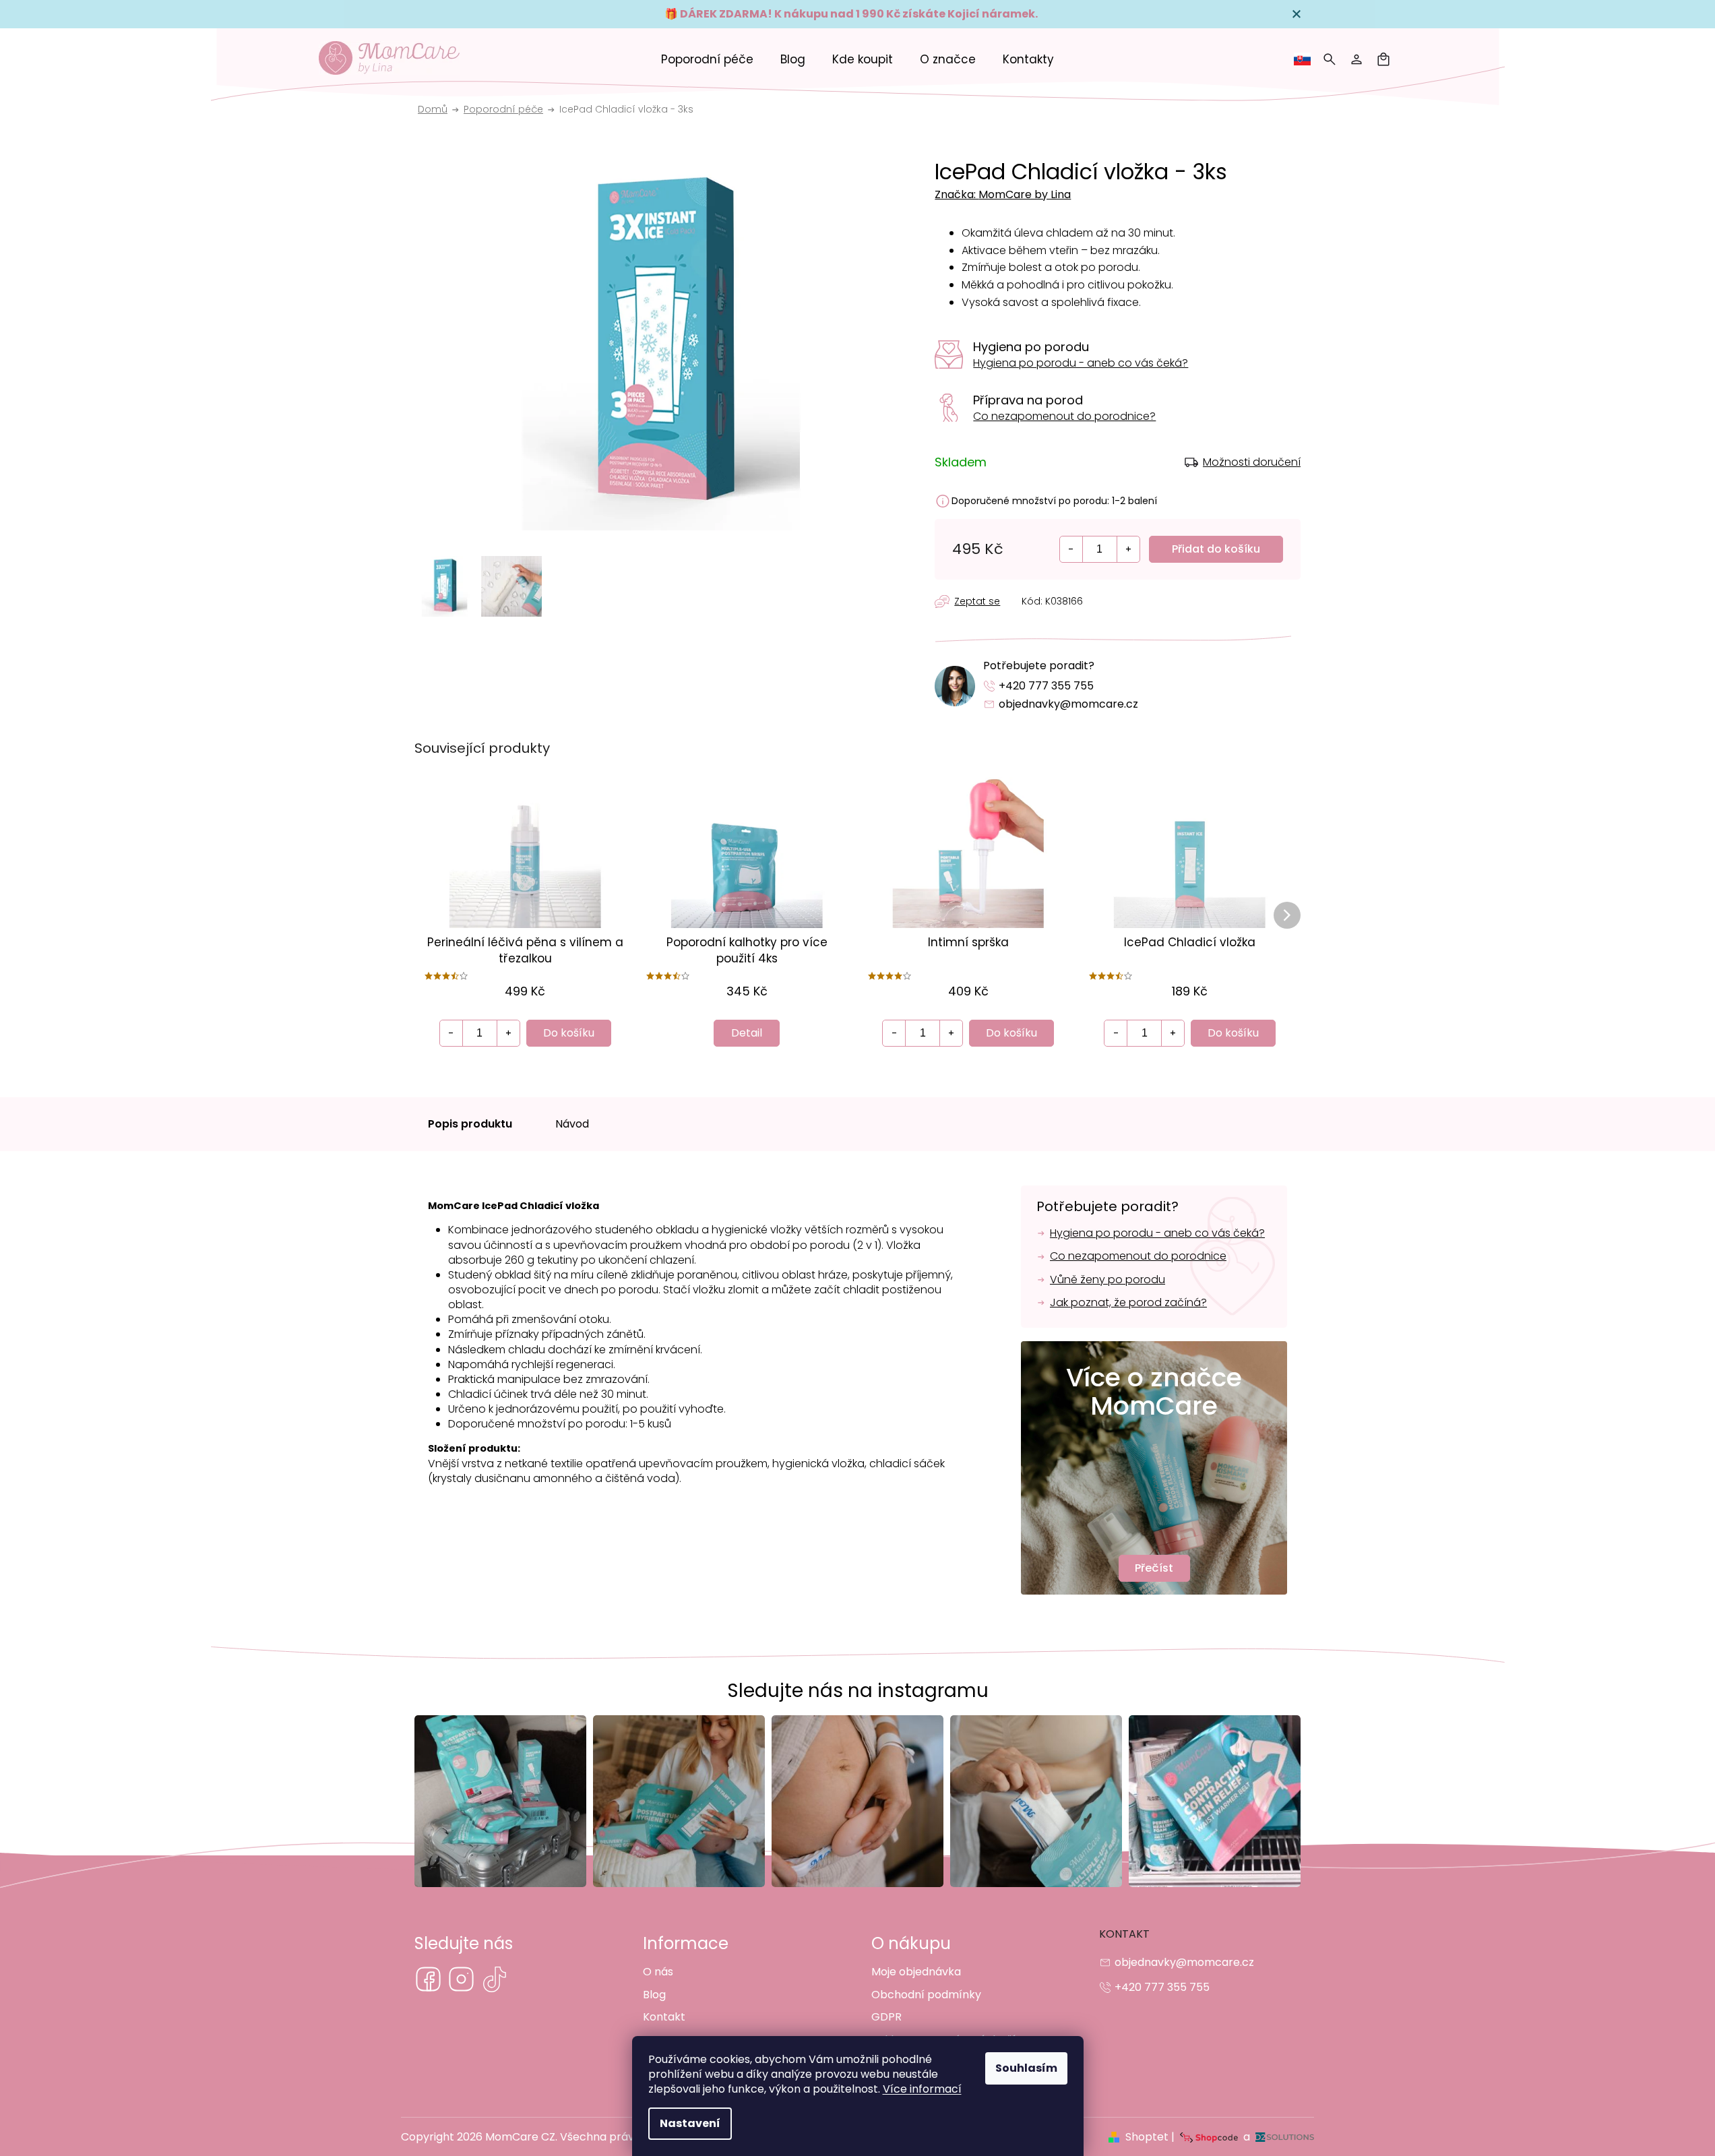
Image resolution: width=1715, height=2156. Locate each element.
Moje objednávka (916, 1972)
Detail (747, 1033)
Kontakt (664, 2017)
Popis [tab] (471, 1124)
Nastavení (690, 2123)
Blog (654, 1995)
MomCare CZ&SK (428, 1979)
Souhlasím (1026, 2068)
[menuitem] (707, 59)
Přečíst (1154, 1568)
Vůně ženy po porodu (1108, 1280)
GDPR (886, 2017)
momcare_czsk (461, 1979)
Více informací (922, 2089)
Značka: (1003, 194)
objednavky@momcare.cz (1068, 704)
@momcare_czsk (494, 1979)
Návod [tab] (572, 1124)
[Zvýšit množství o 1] (1128, 549)
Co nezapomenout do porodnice (1138, 1256)
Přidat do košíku (1216, 549)
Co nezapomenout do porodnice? (1064, 416)
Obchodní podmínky (926, 1995)
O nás (658, 1972)
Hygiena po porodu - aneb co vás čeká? (1081, 363)
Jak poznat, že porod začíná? (1128, 1303)
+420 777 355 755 (1046, 686)
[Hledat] (1330, 59)
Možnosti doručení (1252, 462)
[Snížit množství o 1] (1071, 549)
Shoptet (1147, 2137)
